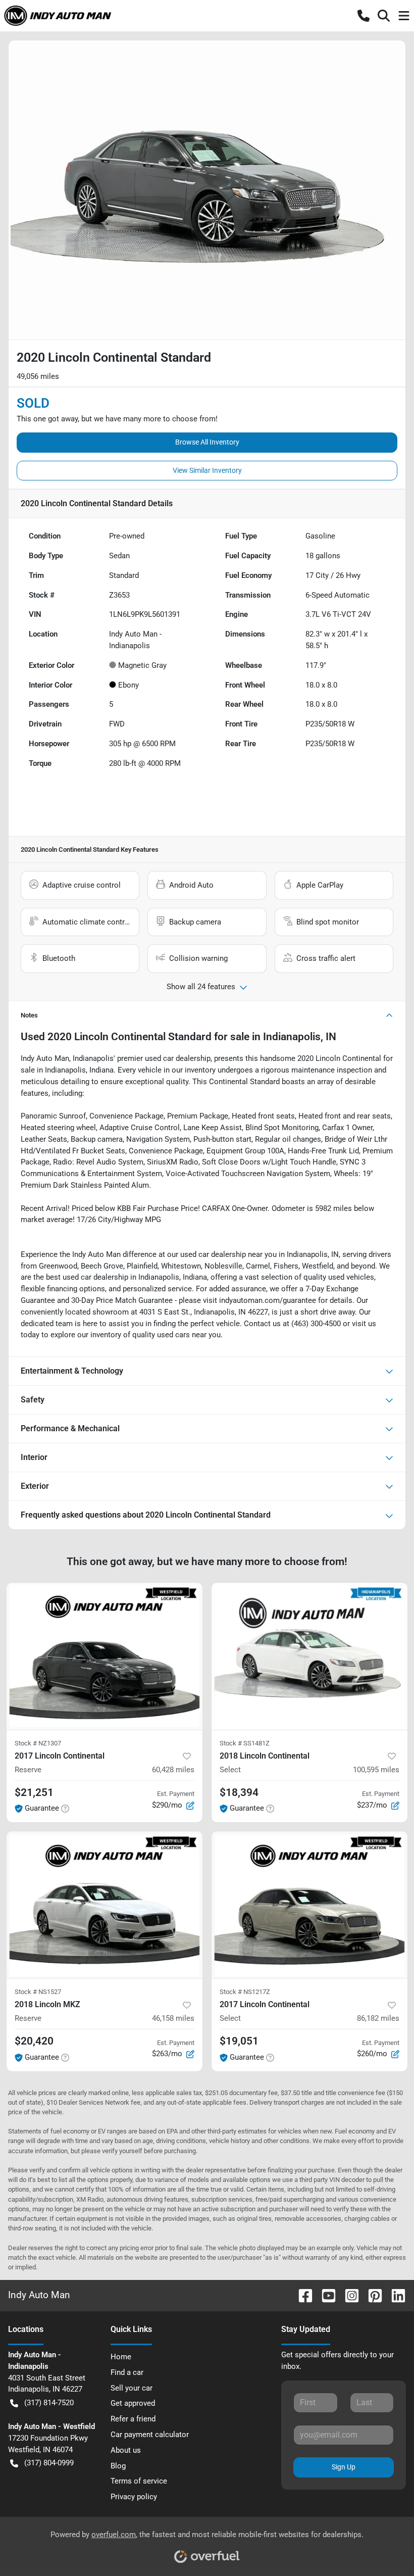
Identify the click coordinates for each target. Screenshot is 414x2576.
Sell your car (132, 2388)
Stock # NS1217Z (245, 1992)
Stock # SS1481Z (245, 1743)
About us (126, 2450)
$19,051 (239, 2041)
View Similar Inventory (207, 470)
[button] (364, 16)
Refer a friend (133, 2419)
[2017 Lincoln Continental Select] (309, 1905)
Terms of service (139, 2481)
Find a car (127, 2372)
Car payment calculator (150, 2435)
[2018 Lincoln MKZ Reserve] (105, 1905)
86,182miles (378, 2018)
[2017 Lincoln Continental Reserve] (105, 1656)
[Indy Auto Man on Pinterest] (371, 2295)
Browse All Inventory (207, 442)
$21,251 (34, 1792)
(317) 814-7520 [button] (49, 2403)
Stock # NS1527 (38, 1992)
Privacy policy (134, 2497)
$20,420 (34, 2041)
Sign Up (344, 2467)
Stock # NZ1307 (38, 1743)
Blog (118, 2466)
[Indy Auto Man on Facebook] (301, 2295)
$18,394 (239, 1792)
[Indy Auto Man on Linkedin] (394, 2295)
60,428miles (173, 1770)
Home (121, 2357)
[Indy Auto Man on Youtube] (325, 2295)
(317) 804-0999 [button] (49, 2463)
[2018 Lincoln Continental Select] (309, 1656)
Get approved (133, 2403)
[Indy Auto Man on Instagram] (348, 2295)
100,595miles (376, 1770)
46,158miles (173, 2018)
